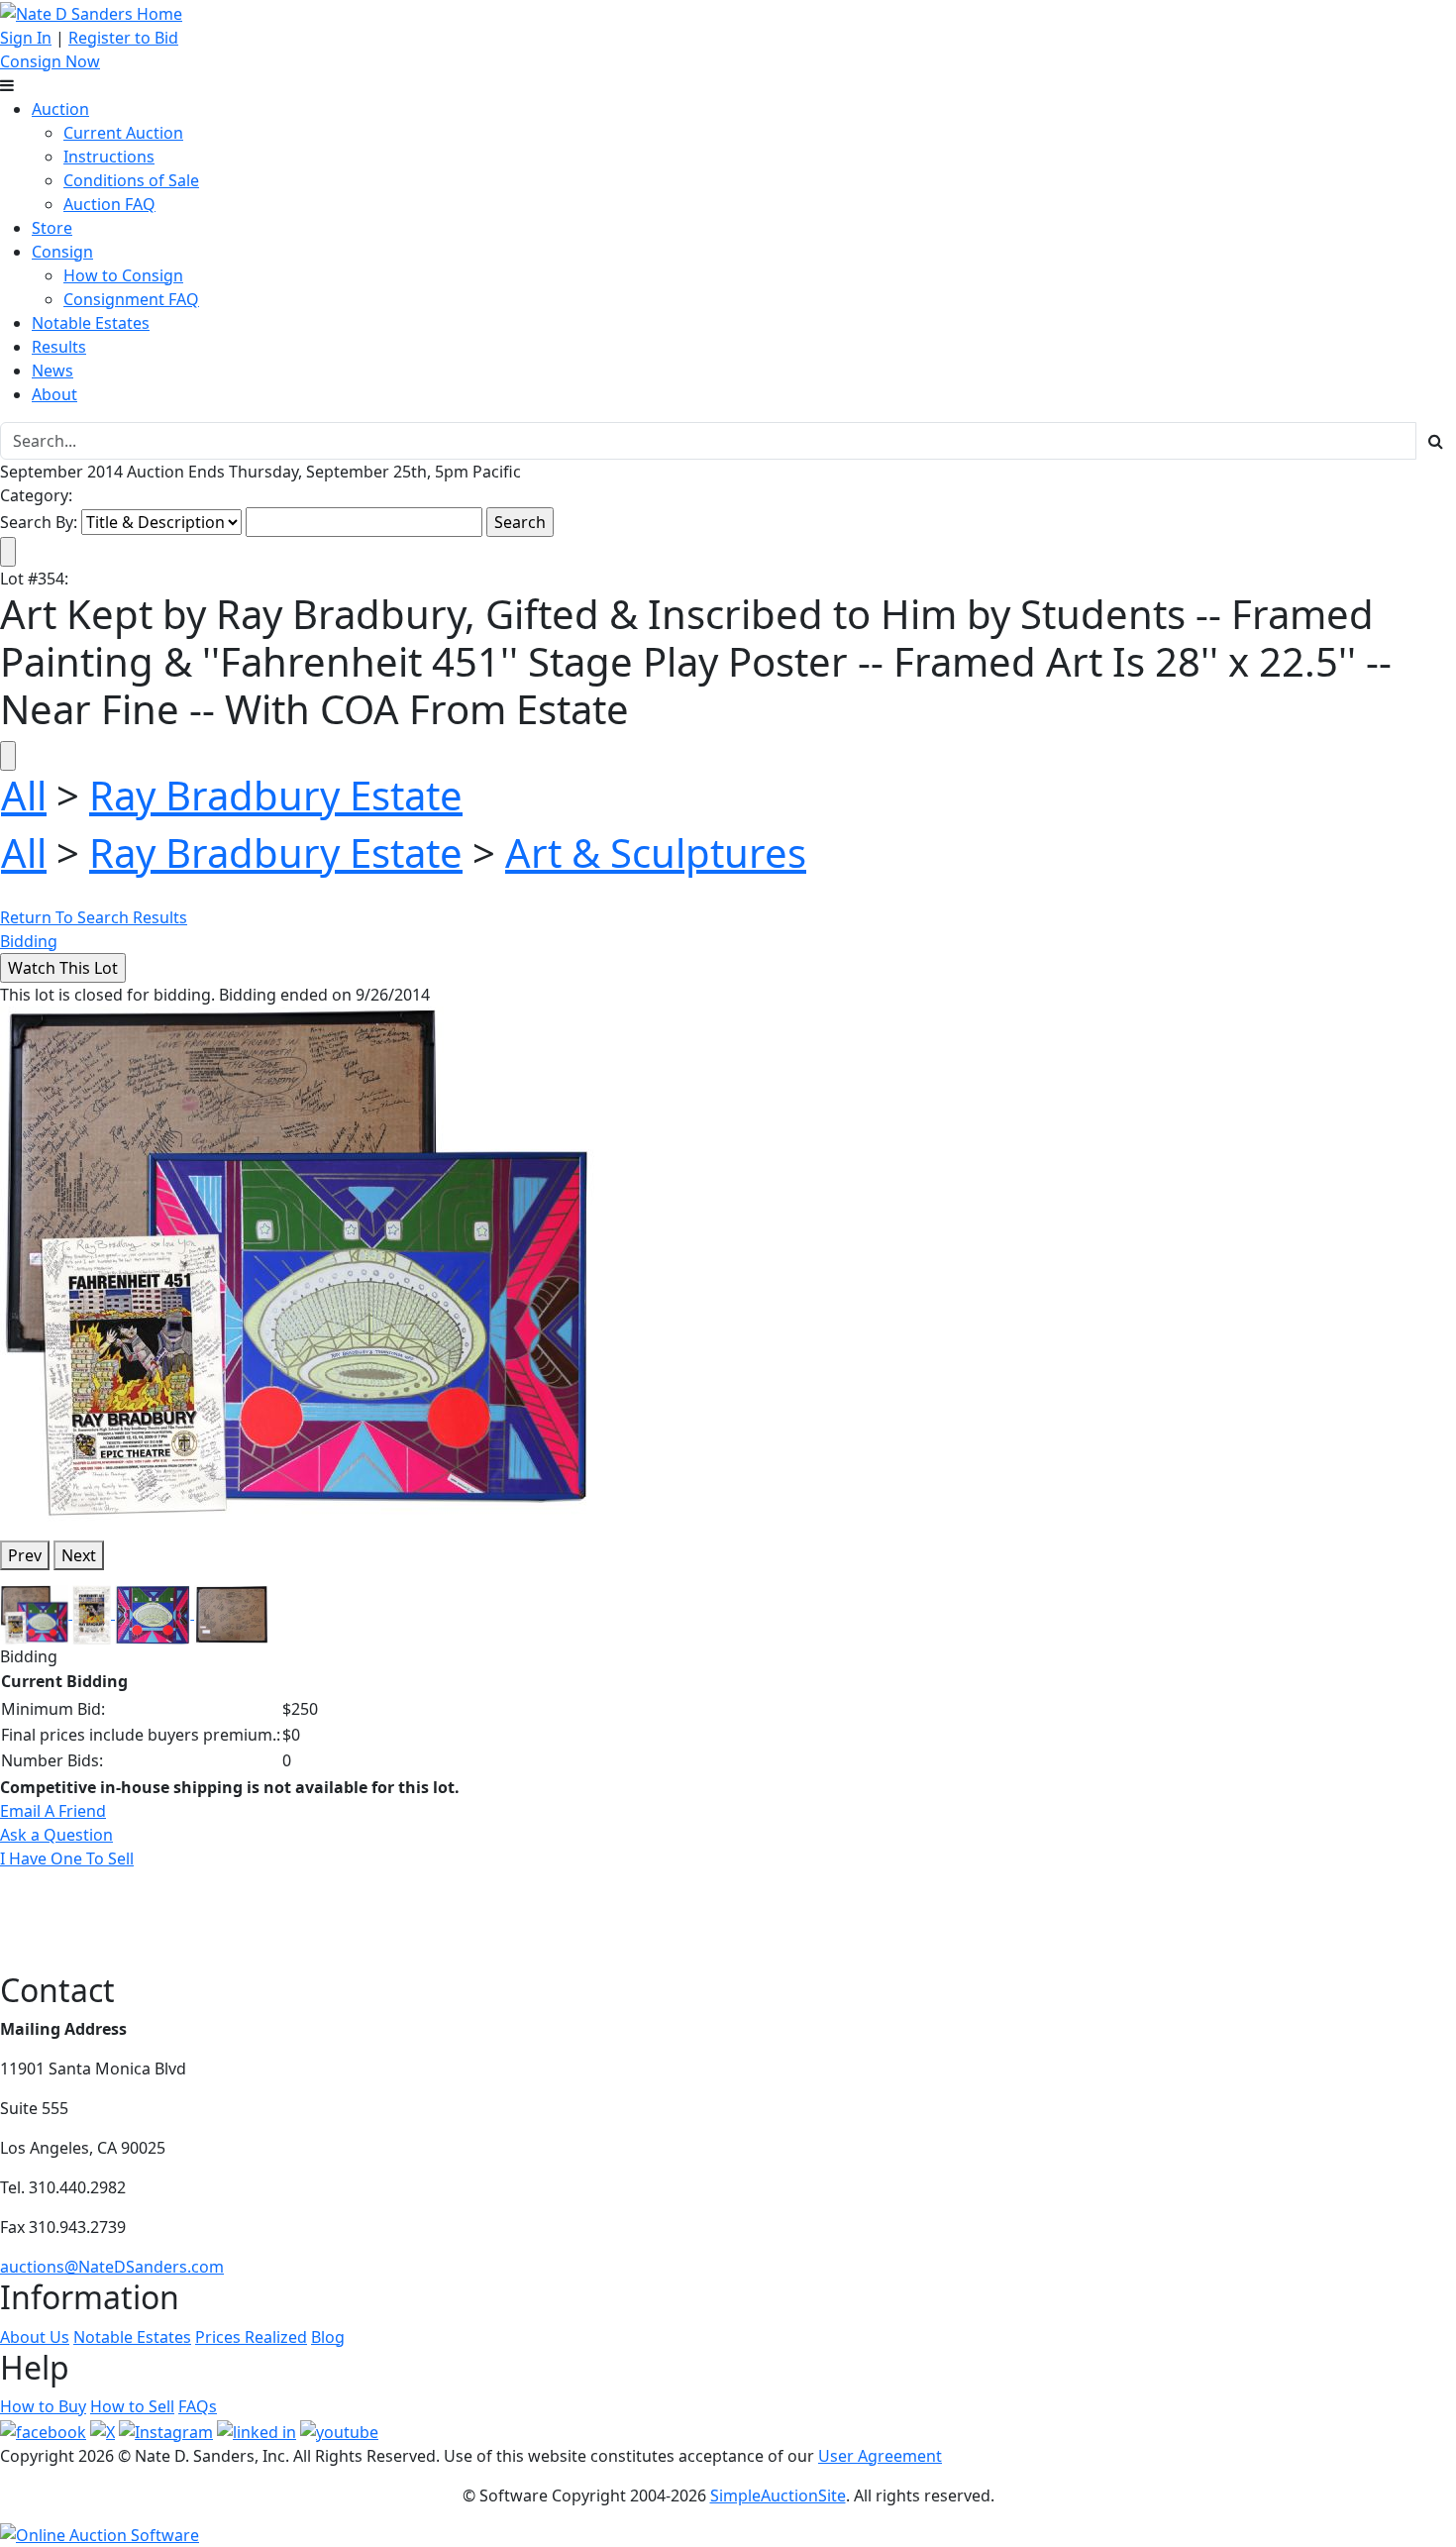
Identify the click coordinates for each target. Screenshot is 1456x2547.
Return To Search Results (94, 917)
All (24, 795)
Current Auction (123, 133)
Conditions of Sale (131, 180)
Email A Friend (53, 1811)
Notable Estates (91, 323)
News (52, 371)
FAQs (198, 2406)
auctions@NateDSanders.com (112, 2267)
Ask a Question (56, 1835)
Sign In (26, 38)
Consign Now (50, 61)
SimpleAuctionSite (778, 2495)
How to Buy (43, 2406)
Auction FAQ (109, 204)
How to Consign (123, 275)
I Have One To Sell (67, 1858)
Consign (62, 252)
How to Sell (132, 2406)
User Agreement (880, 2456)
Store (52, 228)
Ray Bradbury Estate (276, 795)
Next (79, 1555)
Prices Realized (251, 2337)
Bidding (29, 941)
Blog (328, 2337)
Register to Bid (123, 38)
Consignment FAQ (131, 299)
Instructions (109, 157)
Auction (60, 109)
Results (59, 347)
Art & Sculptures (656, 852)
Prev (25, 1555)
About (54, 394)
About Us (35, 2337)
